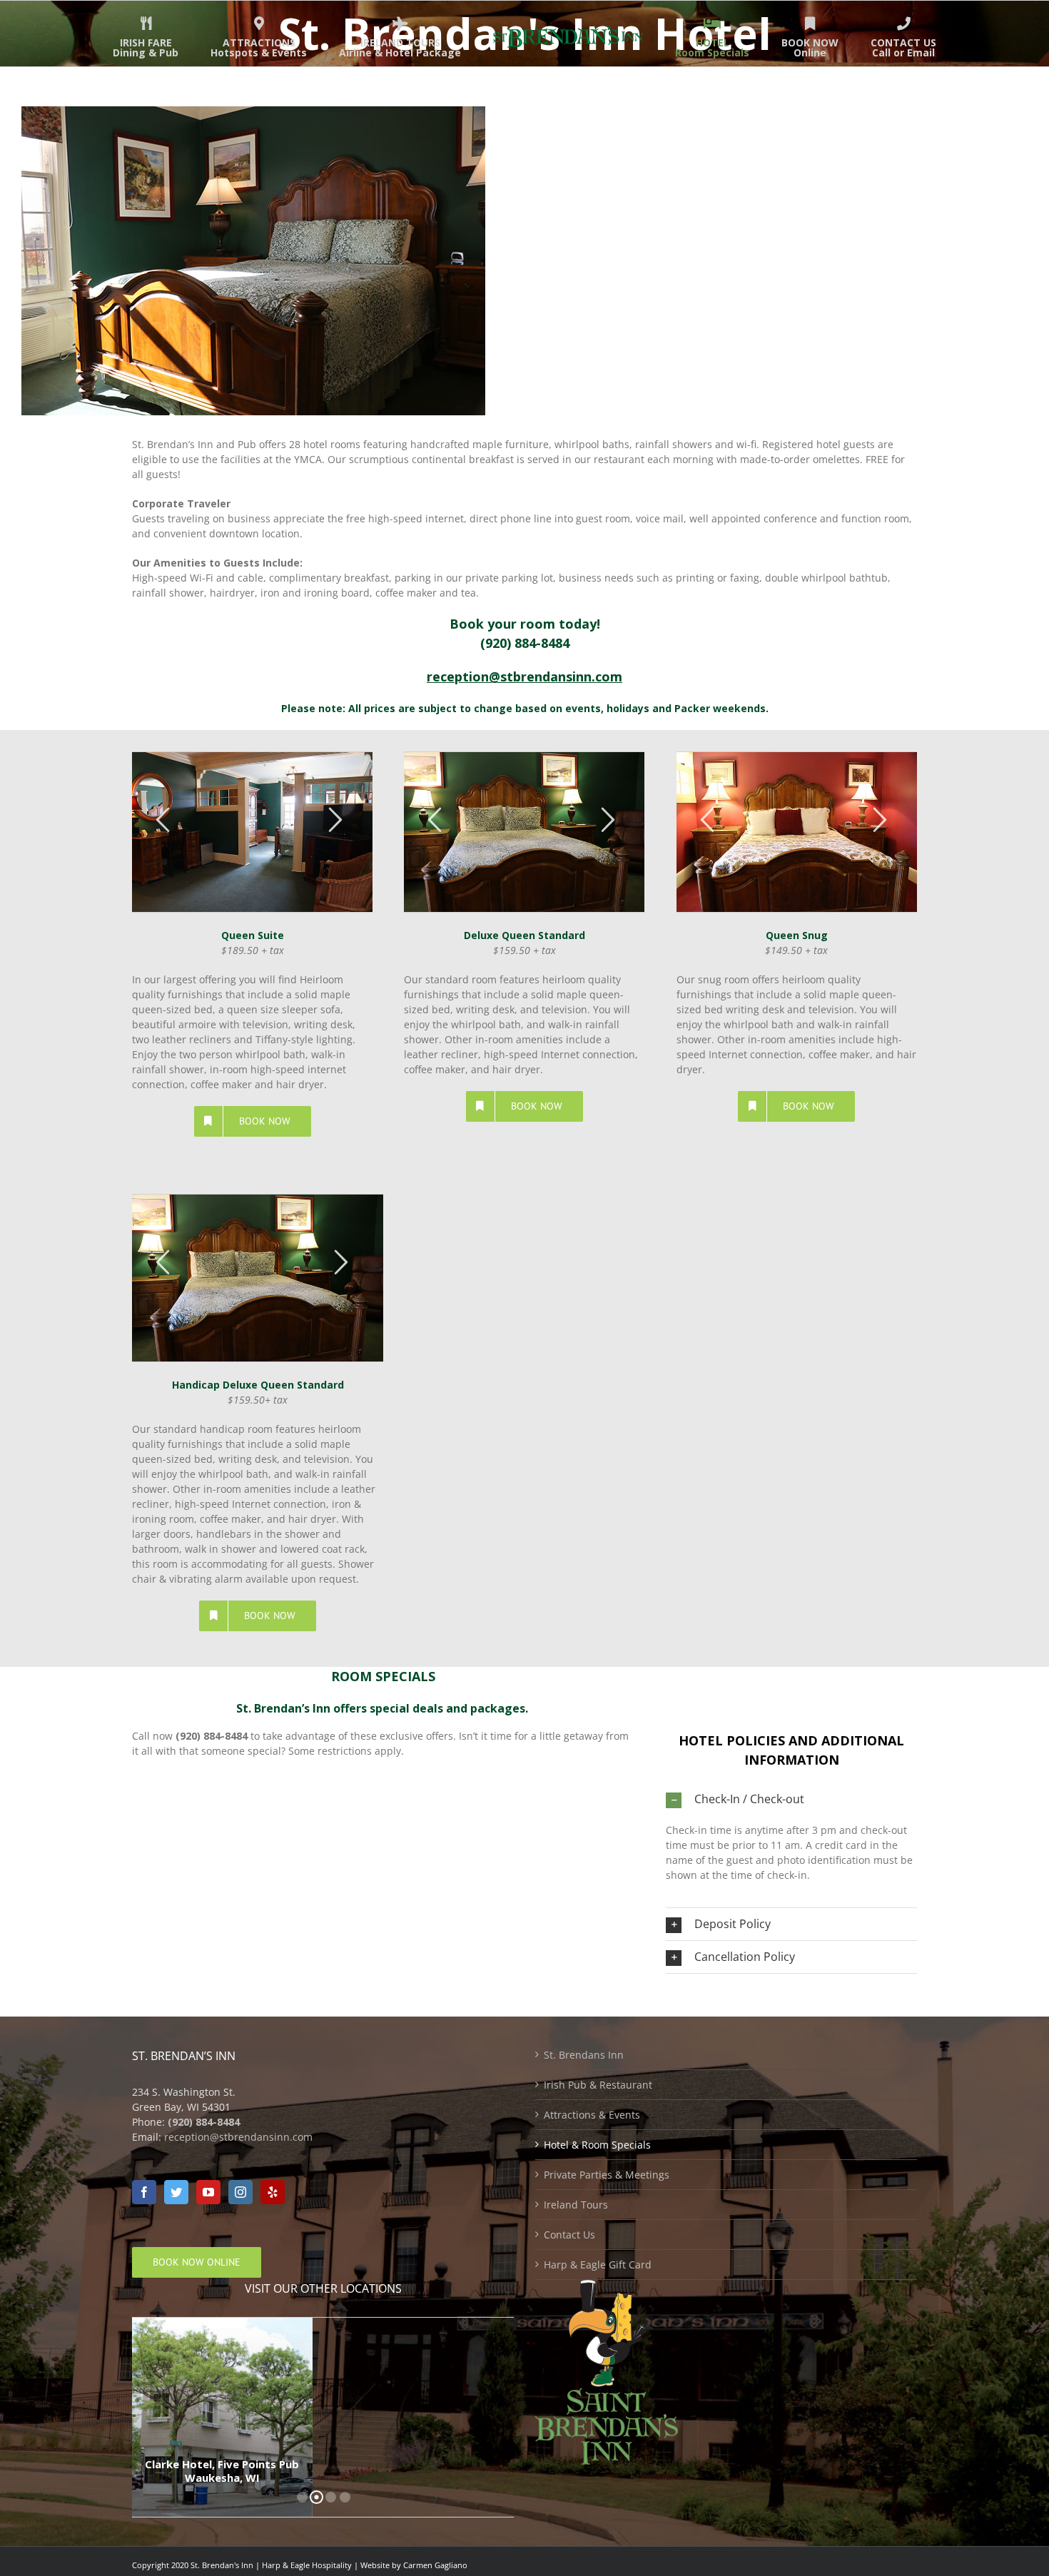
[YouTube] (208, 2192)
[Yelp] (273, 2192)
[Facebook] (144, 2192)
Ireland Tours (576, 2205)
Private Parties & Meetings (607, 2175)
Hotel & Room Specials (597, 2145)
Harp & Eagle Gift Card (598, 2265)
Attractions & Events (592, 2115)
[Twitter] (176, 2192)
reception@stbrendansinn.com (238, 2137)
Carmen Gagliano (435, 2565)
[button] (791, 1799)
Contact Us (569, 2235)
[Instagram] (240, 2192)
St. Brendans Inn (584, 2055)
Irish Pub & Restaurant (598, 2085)
